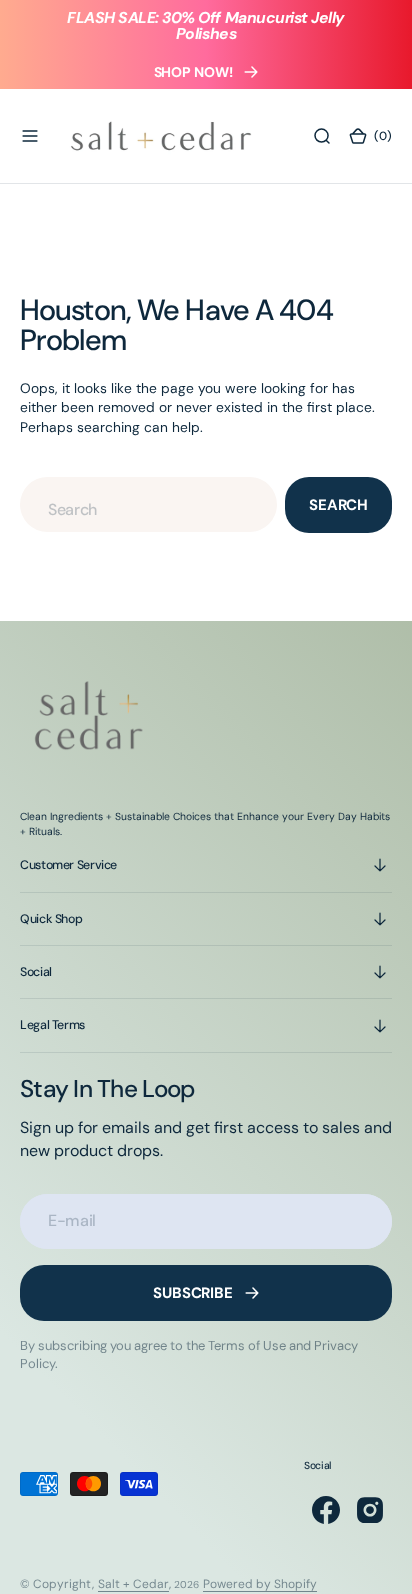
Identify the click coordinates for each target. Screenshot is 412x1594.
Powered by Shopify (260, 1584)
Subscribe (193, 1293)
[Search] (322, 136)
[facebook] (326, 1510)
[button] (30, 136)
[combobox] (148, 504)
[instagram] (370, 1510)
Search (338, 505)
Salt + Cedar (133, 1584)
